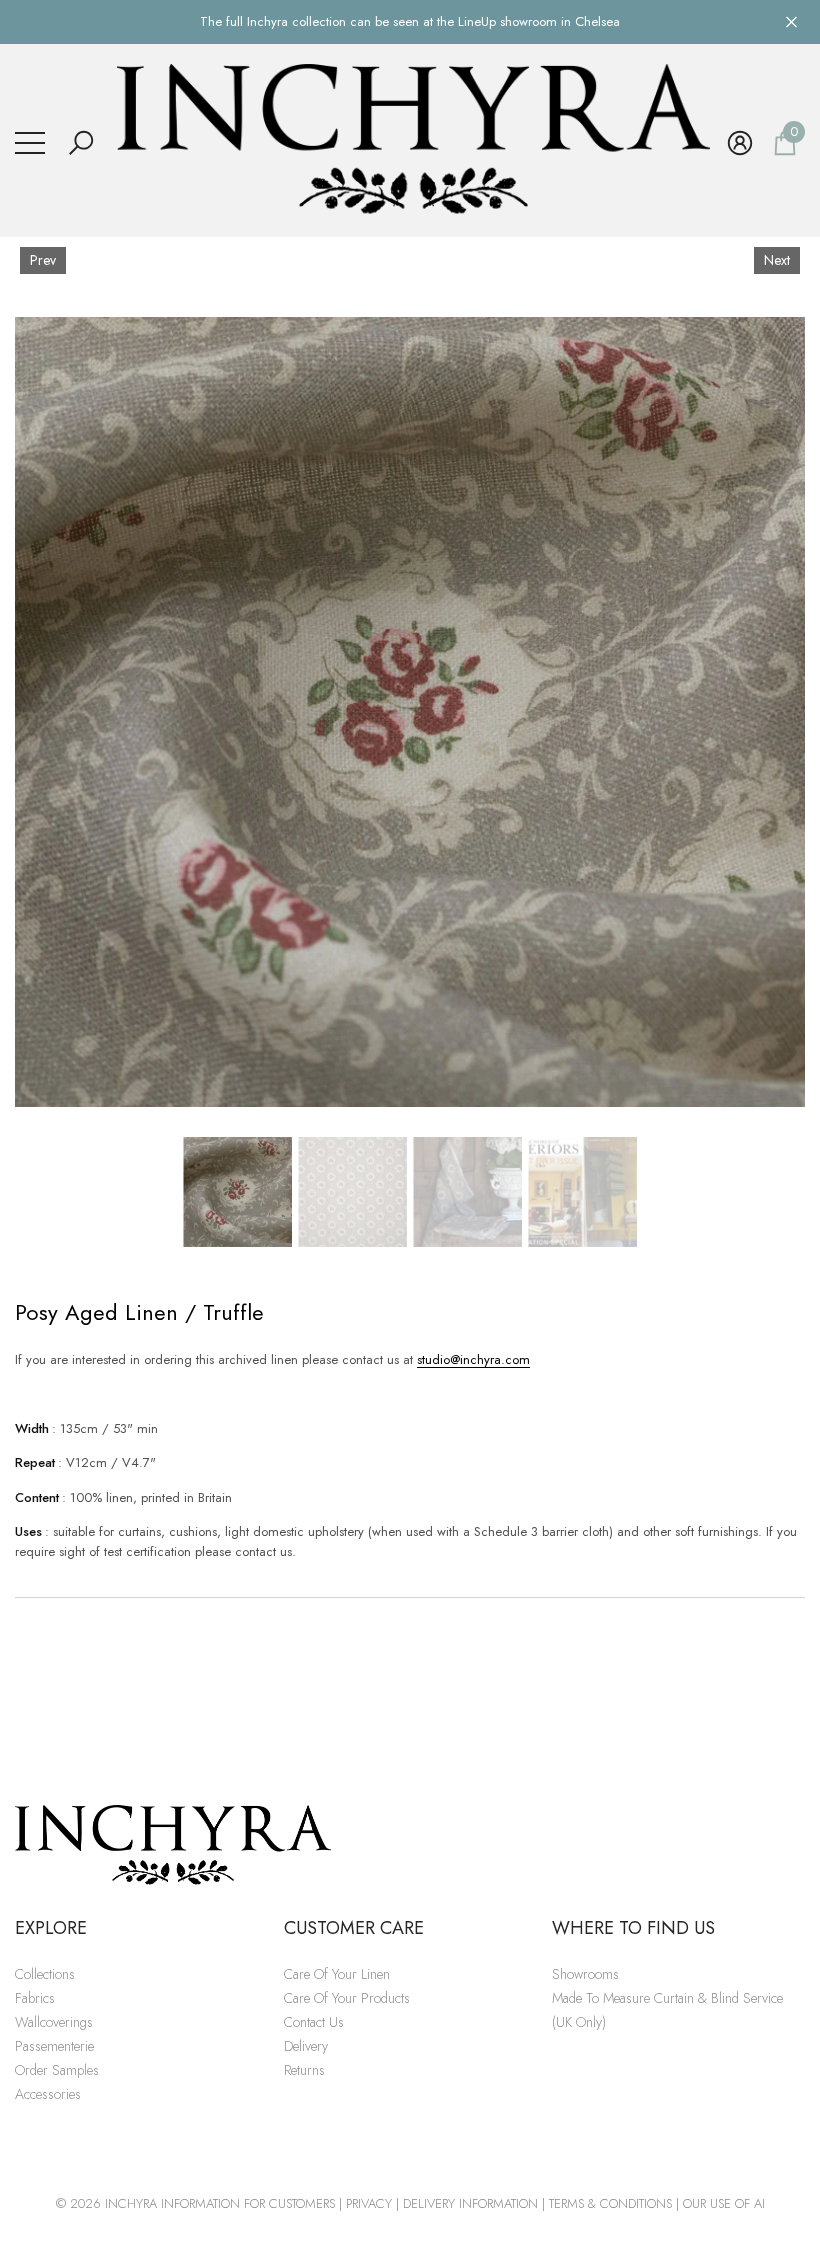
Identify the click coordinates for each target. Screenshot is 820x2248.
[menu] (30, 143)
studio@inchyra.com (473, 1359)
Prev (43, 260)
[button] (81, 143)
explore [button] (51, 1928)
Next (777, 260)
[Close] (791, 21)
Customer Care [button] (354, 1928)
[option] (410, 712)
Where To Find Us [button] (633, 1928)
